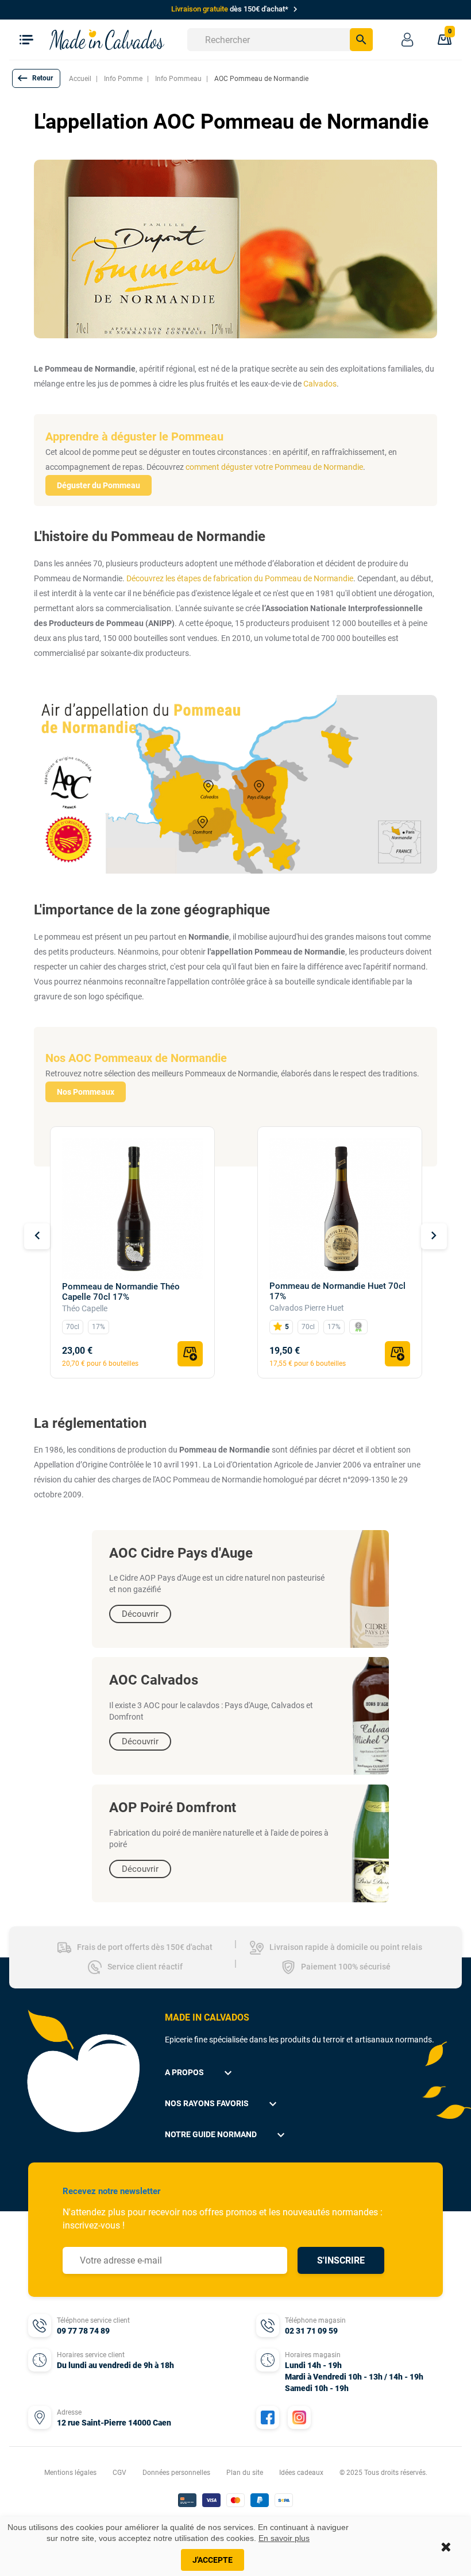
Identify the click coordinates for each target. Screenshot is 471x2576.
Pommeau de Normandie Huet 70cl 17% (337, 1291)
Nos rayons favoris (222, 2104)
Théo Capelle (85, 1308)
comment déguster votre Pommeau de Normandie (274, 467)
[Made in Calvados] (107, 39)
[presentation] (37, 1236)
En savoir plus (284, 2538)
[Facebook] (268, 2417)
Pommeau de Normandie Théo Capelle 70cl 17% (121, 1292)
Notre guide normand (226, 2135)
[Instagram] (299, 2417)
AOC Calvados (154, 1680)
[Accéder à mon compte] (407, 40)
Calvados (320, 384)
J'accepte (213, 2560)
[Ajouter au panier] (190, 1354)
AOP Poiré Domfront (173, 1808)
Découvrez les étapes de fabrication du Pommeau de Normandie (240, 578)
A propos (200, 2073)
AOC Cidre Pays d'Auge (181, 1553)
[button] (36, 78)
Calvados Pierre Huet (307, 1308)
